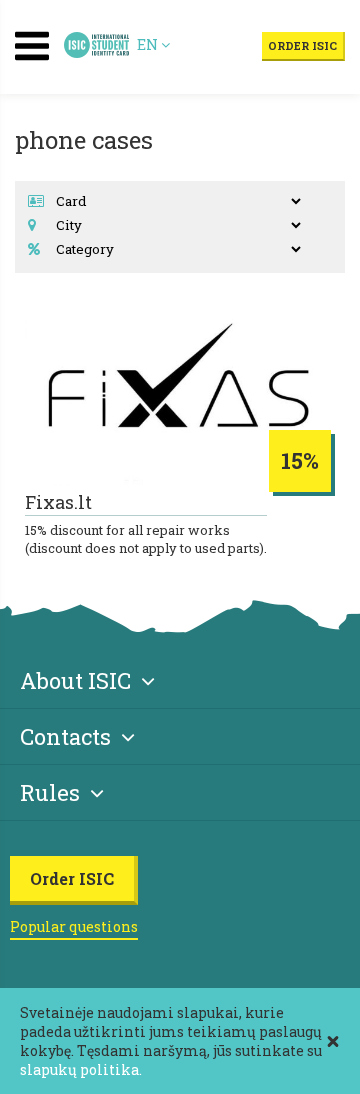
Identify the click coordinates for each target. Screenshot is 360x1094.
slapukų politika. (81, 1069)
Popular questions (74, 926)
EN (149, 44)
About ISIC (75, 680)
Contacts (65, 736)
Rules (50, 792)
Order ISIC (302, 45)
